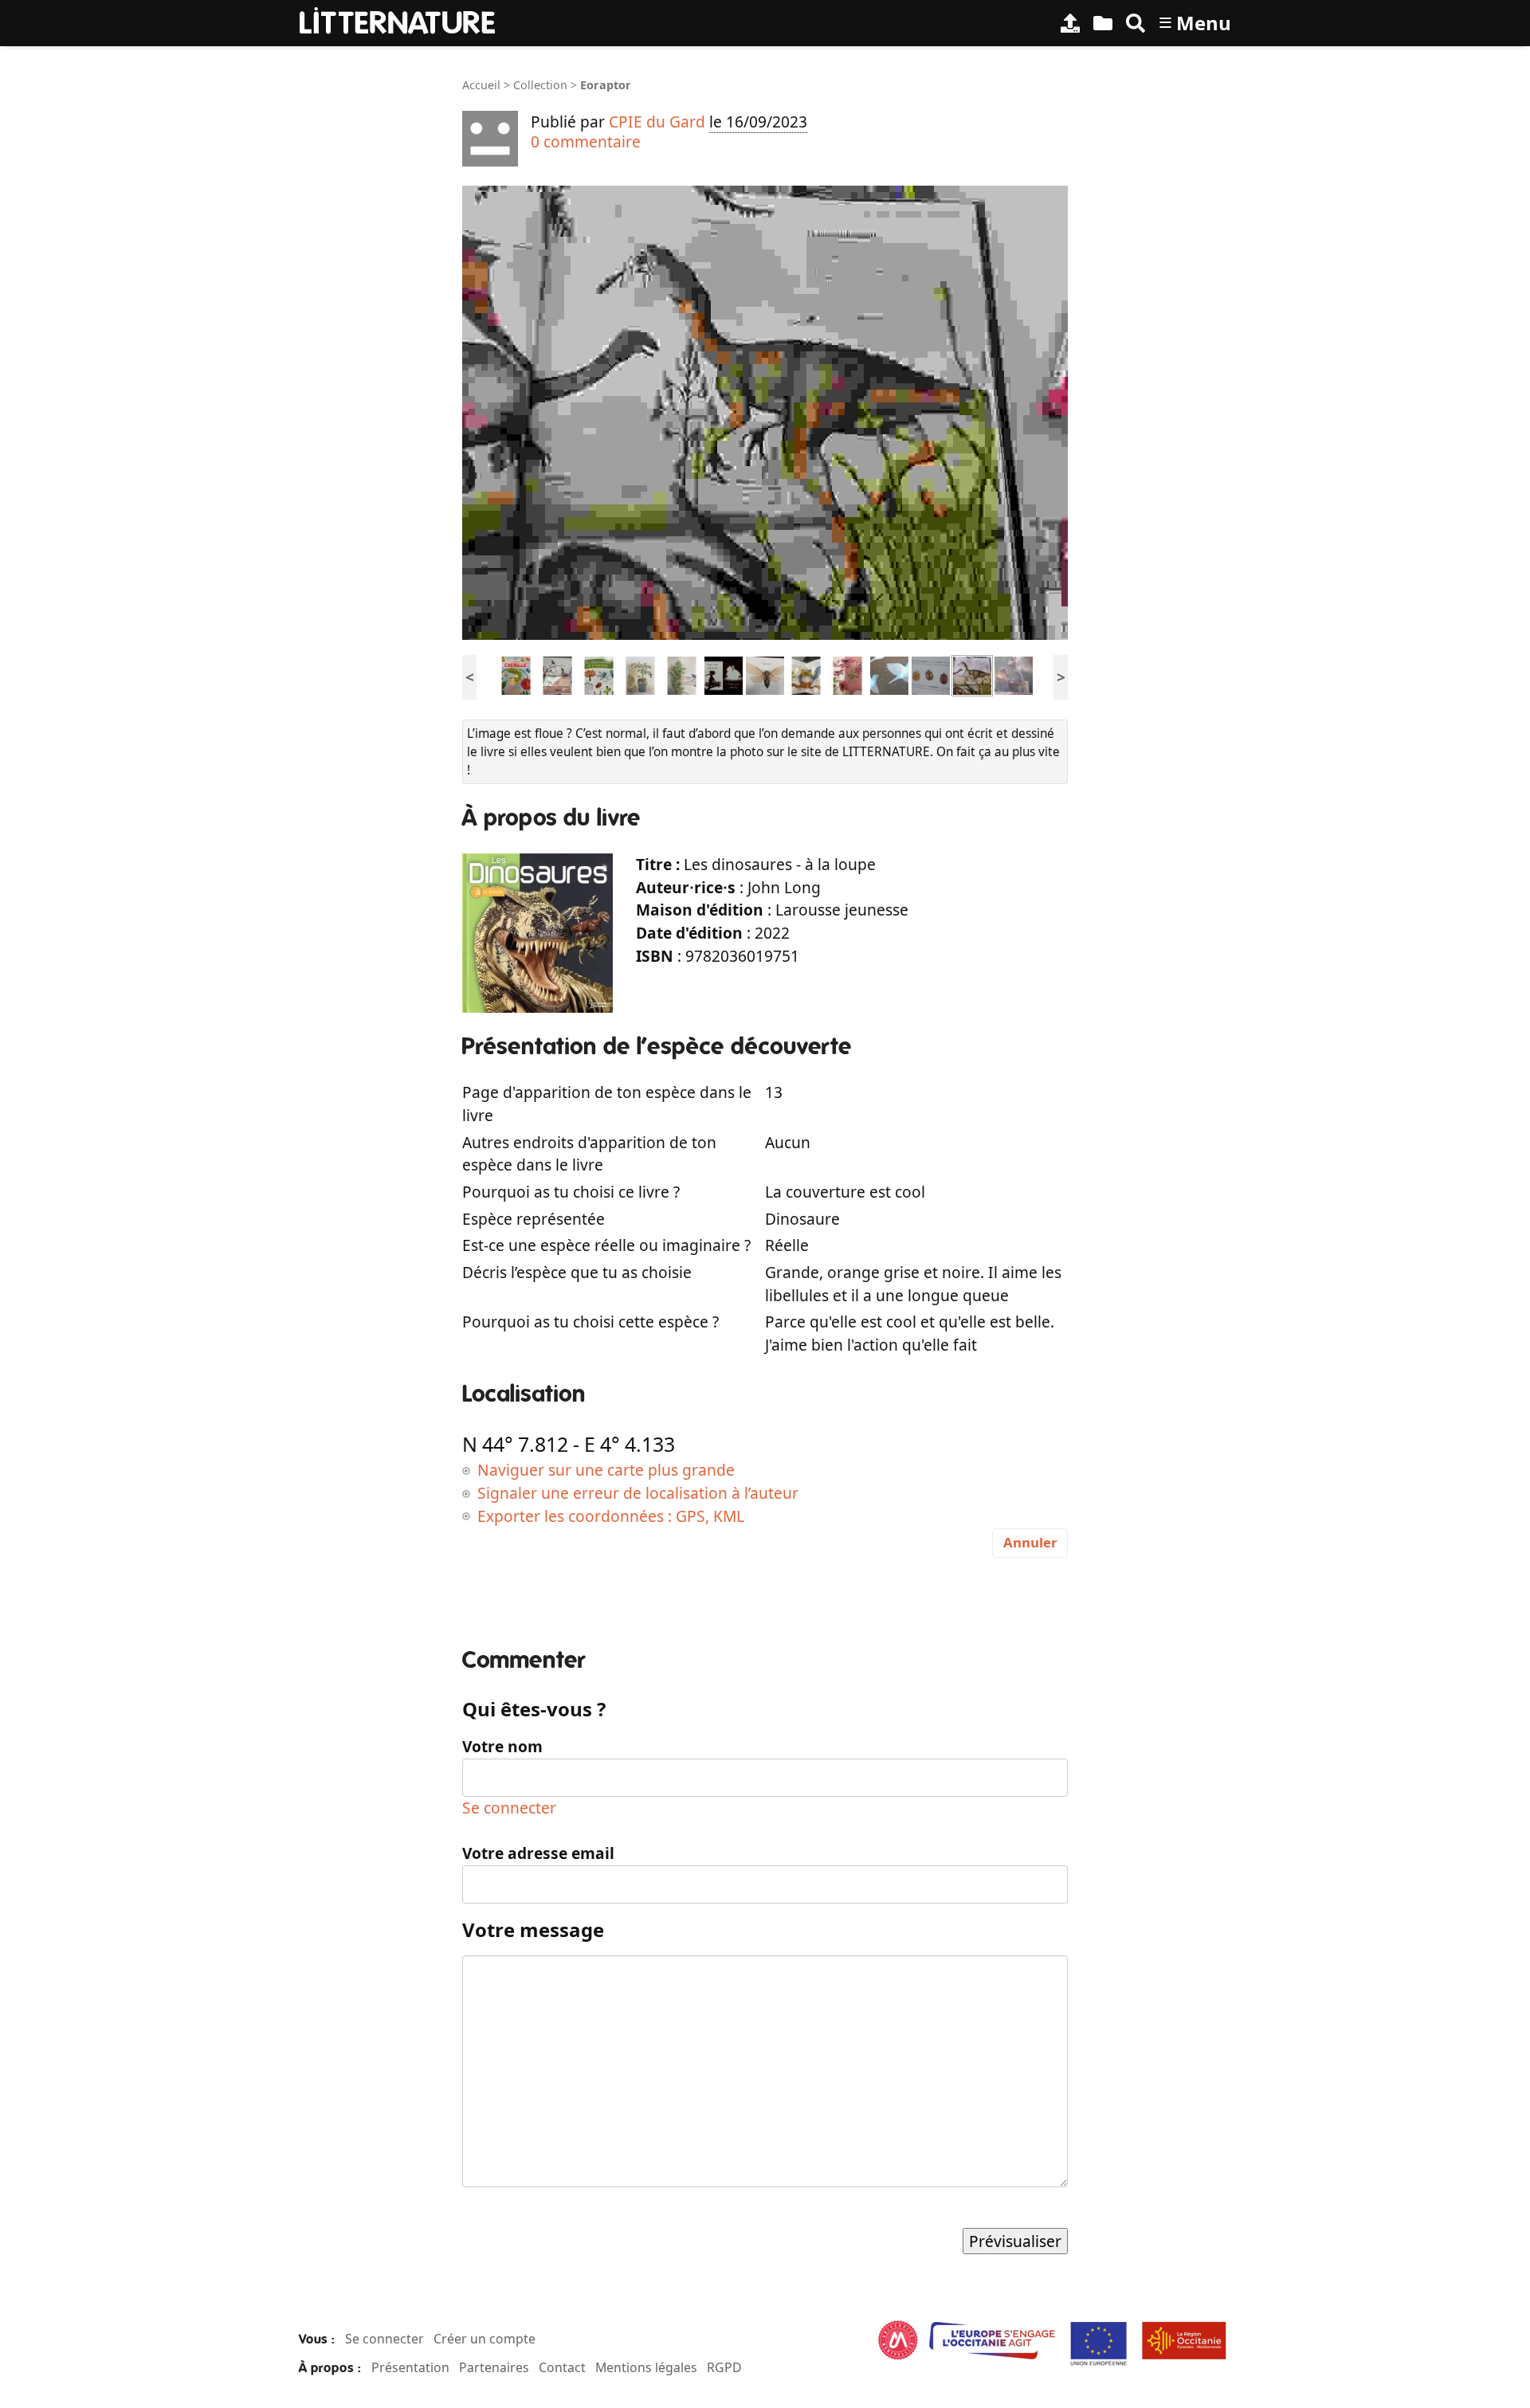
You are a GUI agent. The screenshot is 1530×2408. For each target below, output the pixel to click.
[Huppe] (724, 675)
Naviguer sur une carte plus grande (606, 1470)
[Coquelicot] (599, 675)
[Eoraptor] (972, 675)
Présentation (410, 2367)
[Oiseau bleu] (806, 675)
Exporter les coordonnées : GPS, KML (611, 1516)
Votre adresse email (538, 1853)
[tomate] (641, 675)
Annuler (1030, 1542)
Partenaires (494, 2367)
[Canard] (558, 675)
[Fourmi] (682, 675)
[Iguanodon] (1014, 675)
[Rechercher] (1136, 23)
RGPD (724, 2367)
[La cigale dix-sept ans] (765, 675)
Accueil (481, 85)
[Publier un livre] (1070, 23)
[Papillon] (516, 675)
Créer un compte (484, 2339)
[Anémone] (848, 675)
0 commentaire (586, 141)
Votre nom (502, 1746)
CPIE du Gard (657, 122)
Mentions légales (646, 2367)
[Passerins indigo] (889, 675)
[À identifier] (1103, 23)
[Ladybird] (931, 675)
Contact (562, 2367)
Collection (540, 85)
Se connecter (509, 1808)
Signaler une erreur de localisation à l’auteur (638, 1493)
